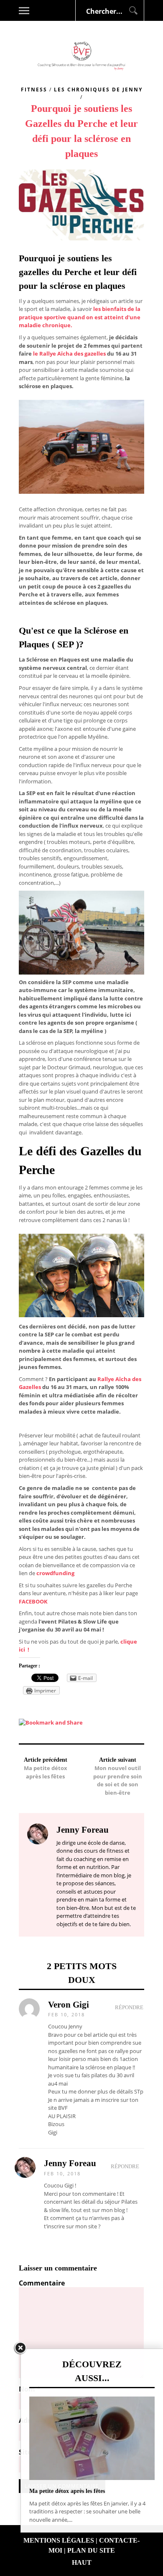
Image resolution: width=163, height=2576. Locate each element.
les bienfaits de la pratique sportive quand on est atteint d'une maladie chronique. (80, 317)
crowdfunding (55, 1573)
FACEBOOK (33, 1601)
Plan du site (91, 2550)
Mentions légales (59, 2540)
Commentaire (42, 2283)
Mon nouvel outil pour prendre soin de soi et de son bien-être (118, 1780)
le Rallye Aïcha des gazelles (69, 354)
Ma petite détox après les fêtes (46, 1772)
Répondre (129, 2007)
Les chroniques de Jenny (98, 90)
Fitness (34, 90)
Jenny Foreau (70, 2163)
